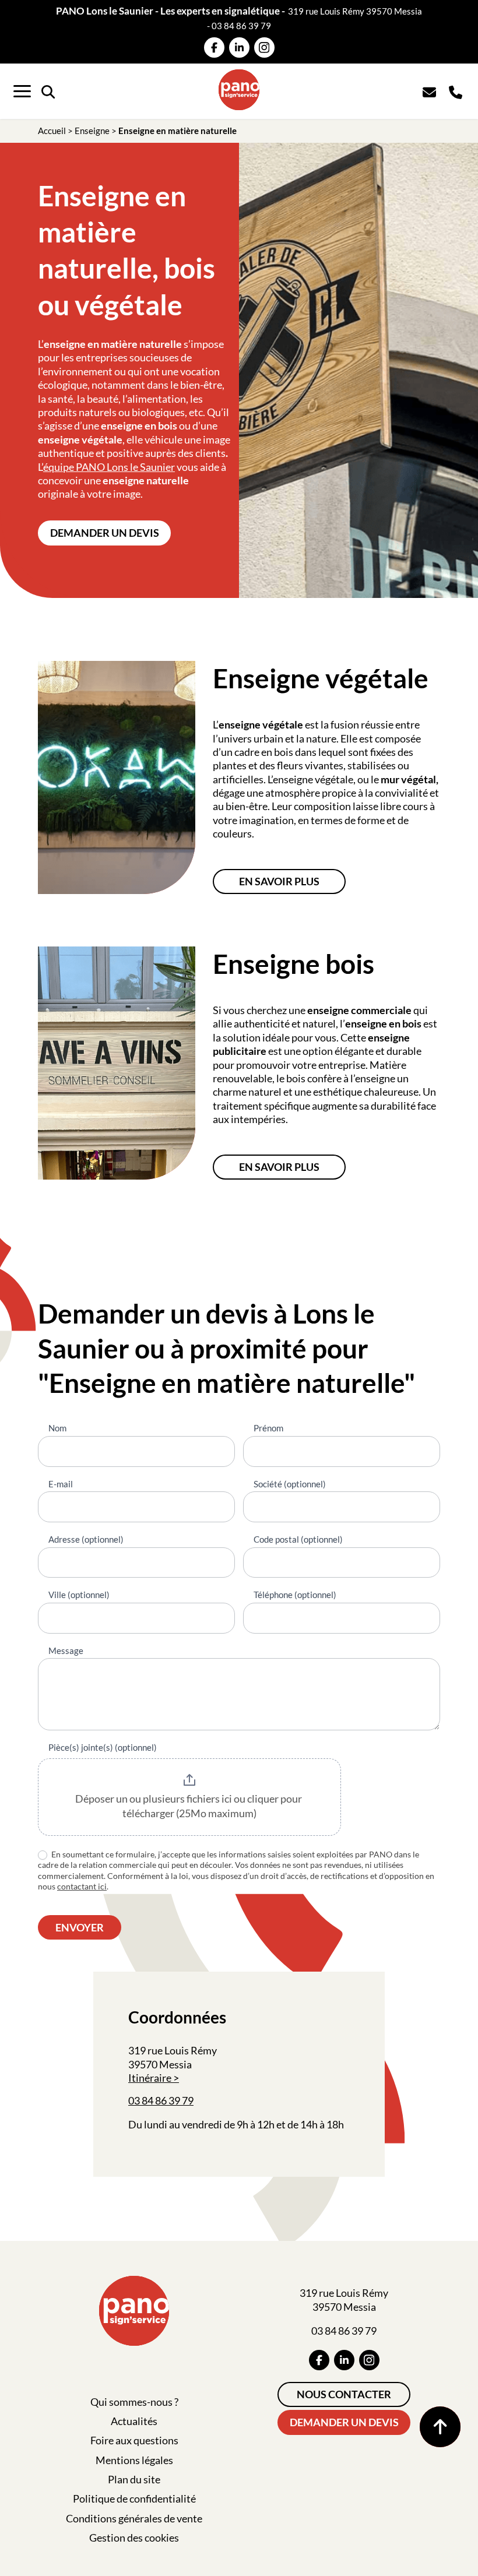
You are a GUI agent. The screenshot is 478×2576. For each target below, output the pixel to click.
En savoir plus (279, 881)
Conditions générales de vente (134, 2518)
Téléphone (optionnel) (295, 1595)
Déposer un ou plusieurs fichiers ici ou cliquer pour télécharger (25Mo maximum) (189, 1806)
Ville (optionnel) (79, 1595)
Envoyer (80, 1927)
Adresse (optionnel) (86, 1539)
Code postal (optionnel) (298, 1539)
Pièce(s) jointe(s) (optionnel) (103, 1747)
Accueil (52, 131)
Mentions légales (134, 2460)
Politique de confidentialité (134, 2498)
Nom (57, 1428)
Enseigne (92, 131)
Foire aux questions (134, 2440)
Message (66, 1651)
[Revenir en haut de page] (440, 2427)
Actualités (134, 2421)
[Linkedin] (239, 47)
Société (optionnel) (290, 1484)
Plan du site (134, 2479)
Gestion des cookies (134, 2538)
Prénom (268, 1428)
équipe (59, 467)
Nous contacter (344, 2394)
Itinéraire (150, 2078)
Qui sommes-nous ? (134, 2402)
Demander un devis (105, 533)
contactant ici (82, 1886)
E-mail (61, 1484)
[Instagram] (264, 47)
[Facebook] (214, 47)
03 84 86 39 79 (241, 26)
